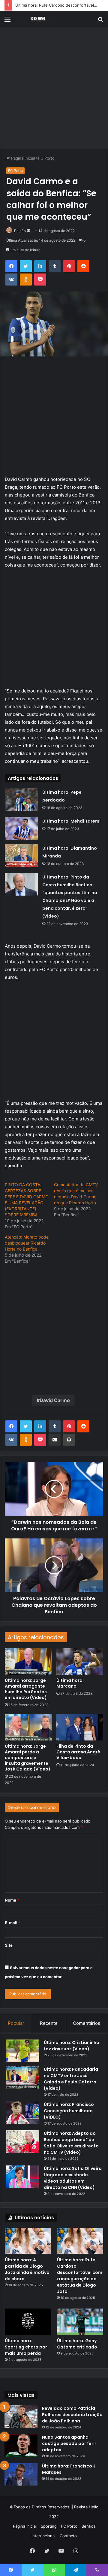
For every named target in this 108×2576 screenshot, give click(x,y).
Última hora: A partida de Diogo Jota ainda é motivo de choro (27, 2269)
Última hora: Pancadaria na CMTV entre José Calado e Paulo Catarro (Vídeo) (71, 2079)
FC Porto (46, 158)
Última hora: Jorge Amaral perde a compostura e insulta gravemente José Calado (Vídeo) (28, 1758)
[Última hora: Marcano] (80, 1661)
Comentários (87, 2023)
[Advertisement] (54, 90)
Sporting (49, 2526)
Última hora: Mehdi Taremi (71, 821)
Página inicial (22, 158)
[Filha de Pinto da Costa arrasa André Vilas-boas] (80, 1727)
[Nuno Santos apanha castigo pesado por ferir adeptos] (21, 2445)
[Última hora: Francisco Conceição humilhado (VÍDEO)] (23, 2113)
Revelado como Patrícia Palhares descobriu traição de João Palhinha (72, 2415)
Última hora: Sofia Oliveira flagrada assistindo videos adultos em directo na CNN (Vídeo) (73, 2178)
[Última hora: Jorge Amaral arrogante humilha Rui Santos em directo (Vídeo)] (28, 1661)
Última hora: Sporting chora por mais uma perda (26, 2347)
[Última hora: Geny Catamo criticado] (80, 2322)
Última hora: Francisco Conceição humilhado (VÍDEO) (69, 2111)
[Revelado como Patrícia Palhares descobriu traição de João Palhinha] (21, 2417)
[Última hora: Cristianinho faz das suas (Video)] (23, 2051)
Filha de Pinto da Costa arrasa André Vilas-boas (78, 1752)
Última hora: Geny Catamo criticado (77, 2344)
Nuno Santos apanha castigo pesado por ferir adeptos (69, 2443)
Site (9, 1945)
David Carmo (55, 1400)
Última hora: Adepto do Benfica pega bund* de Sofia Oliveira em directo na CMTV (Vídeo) (71, 2143)
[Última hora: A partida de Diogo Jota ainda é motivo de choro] (28, 2241)
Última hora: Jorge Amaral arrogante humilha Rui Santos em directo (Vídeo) (26, 1689)
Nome (12, 1900)
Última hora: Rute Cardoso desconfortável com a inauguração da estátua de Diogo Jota (80, 2276)
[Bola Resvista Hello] (39, 19)
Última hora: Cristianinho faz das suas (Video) (72, 2046)
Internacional (43, 2536)
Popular (16, 2023)
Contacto (68, 2536)
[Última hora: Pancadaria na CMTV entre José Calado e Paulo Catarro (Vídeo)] (23, 2078)
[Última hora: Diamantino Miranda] (21, 856)
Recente (49, 2023)
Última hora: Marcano (70, 1683)
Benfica (88, 2526)
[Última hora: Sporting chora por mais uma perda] (28, 2322)
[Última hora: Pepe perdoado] (21, 800)
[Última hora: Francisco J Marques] (21, 2474)
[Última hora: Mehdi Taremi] (21, 828)
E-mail (13, 1923)
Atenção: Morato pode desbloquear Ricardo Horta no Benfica (27, 1243)
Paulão (20, 231)
